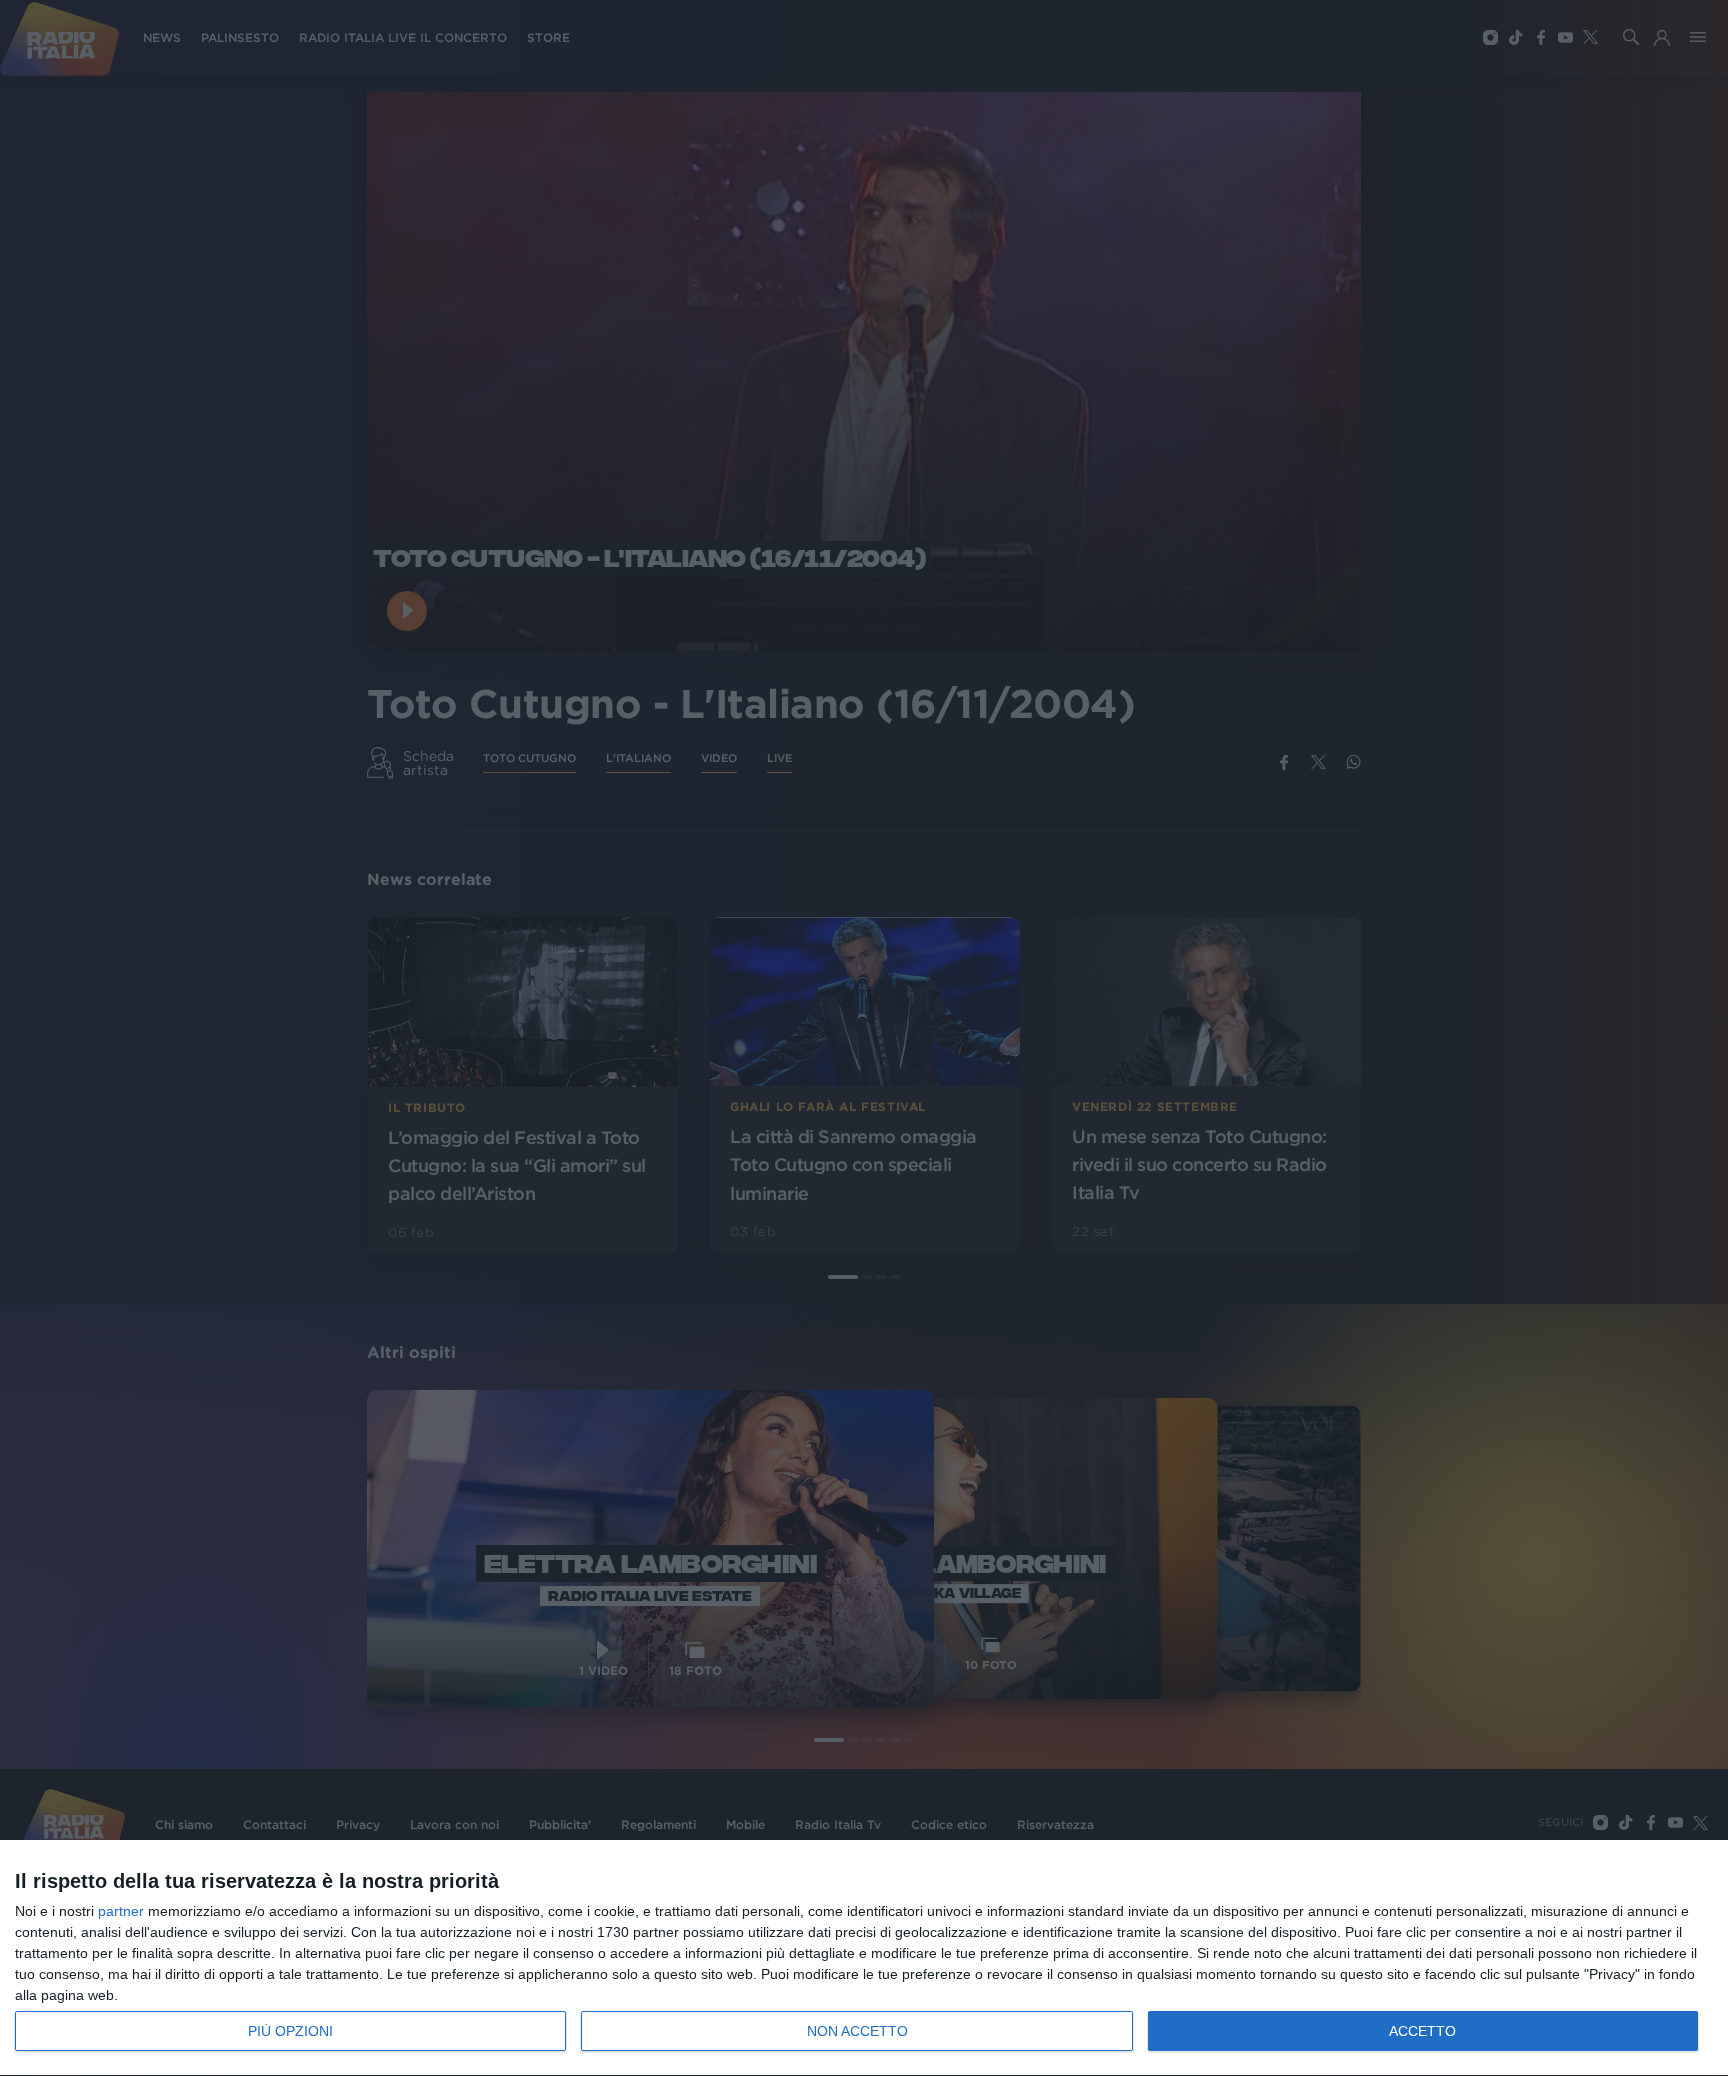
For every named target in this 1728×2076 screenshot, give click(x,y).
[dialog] (864, 1958)
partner (121, 1911)
